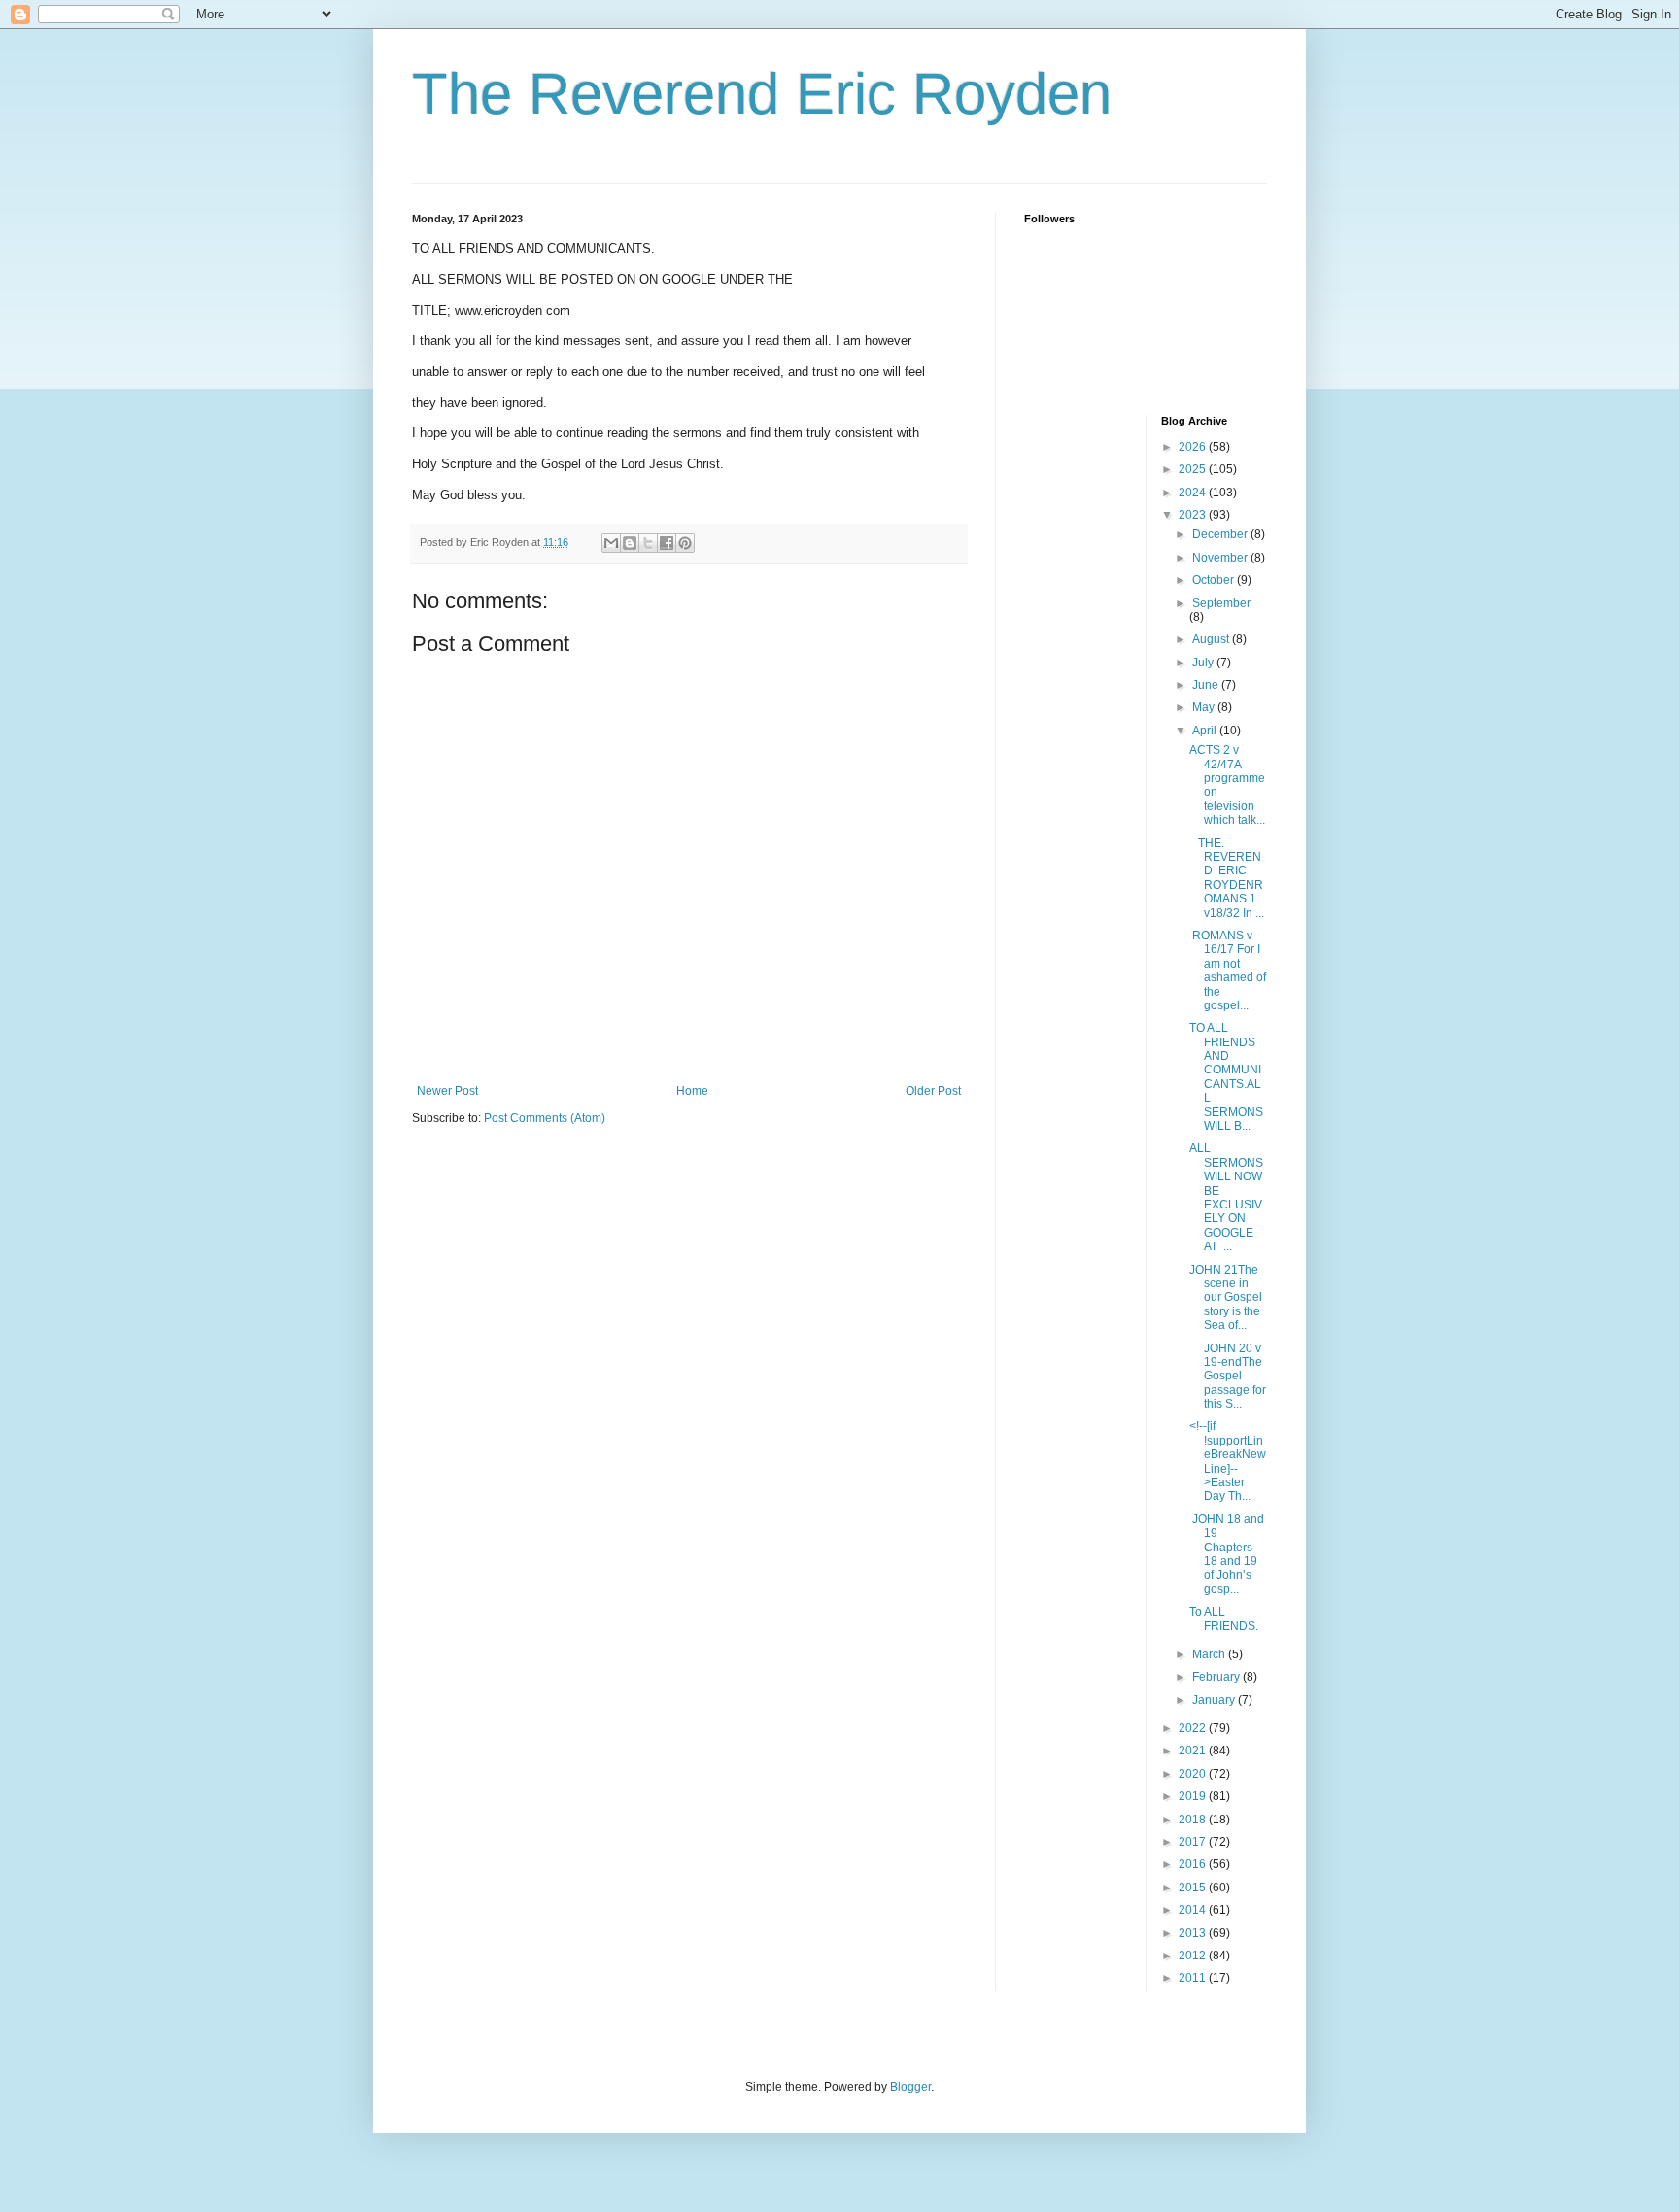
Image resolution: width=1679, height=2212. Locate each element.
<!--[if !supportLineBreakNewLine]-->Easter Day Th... (1228, 1461)
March (1210, 1654)
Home (692, 1091)
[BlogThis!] (630, 543)
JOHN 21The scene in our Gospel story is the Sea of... (1226, 1298)
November (1221, 558)
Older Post (933, 1091)
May (1205, 707)
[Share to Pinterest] (685, 543)
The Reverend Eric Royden (762, 94)
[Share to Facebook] (667, 543)
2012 (1194, 1956)
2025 (1194, 469)
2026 (1194, 447)
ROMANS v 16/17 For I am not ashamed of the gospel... (1228, 970)
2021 (1194, 1751)
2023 (1194, 515)
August (1212, 639)
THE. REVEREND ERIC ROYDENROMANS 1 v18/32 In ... (1227, 878)
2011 (1194, 1978)
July (1204, 663)
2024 (1194, 493)
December (1221, 534)
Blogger (910, 2087)
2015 (1194, 1888)
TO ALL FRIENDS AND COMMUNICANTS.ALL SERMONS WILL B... (1226, 1077)
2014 (1194, 1910)
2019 (1194, 1796)
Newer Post (447, 1091)
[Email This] (611, 543)
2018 (1194, 1820)
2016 (1194, 1864)
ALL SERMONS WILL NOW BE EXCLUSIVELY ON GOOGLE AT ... (1226, 1197)
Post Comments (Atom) (545, 1118)
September (1221, 603)
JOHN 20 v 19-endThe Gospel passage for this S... (1228, 1377)
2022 (1194, 1728)
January (1215, 1700)
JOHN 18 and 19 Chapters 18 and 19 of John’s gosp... (1227, 1554)
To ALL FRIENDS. (1224, 1618)
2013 (1194, 1933)
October (1215, 580)
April (1206, 731)
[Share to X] (648, 543)
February (1217, 1677)
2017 (1194, 1842)
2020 (1194, 1774)
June (1207, 685)
